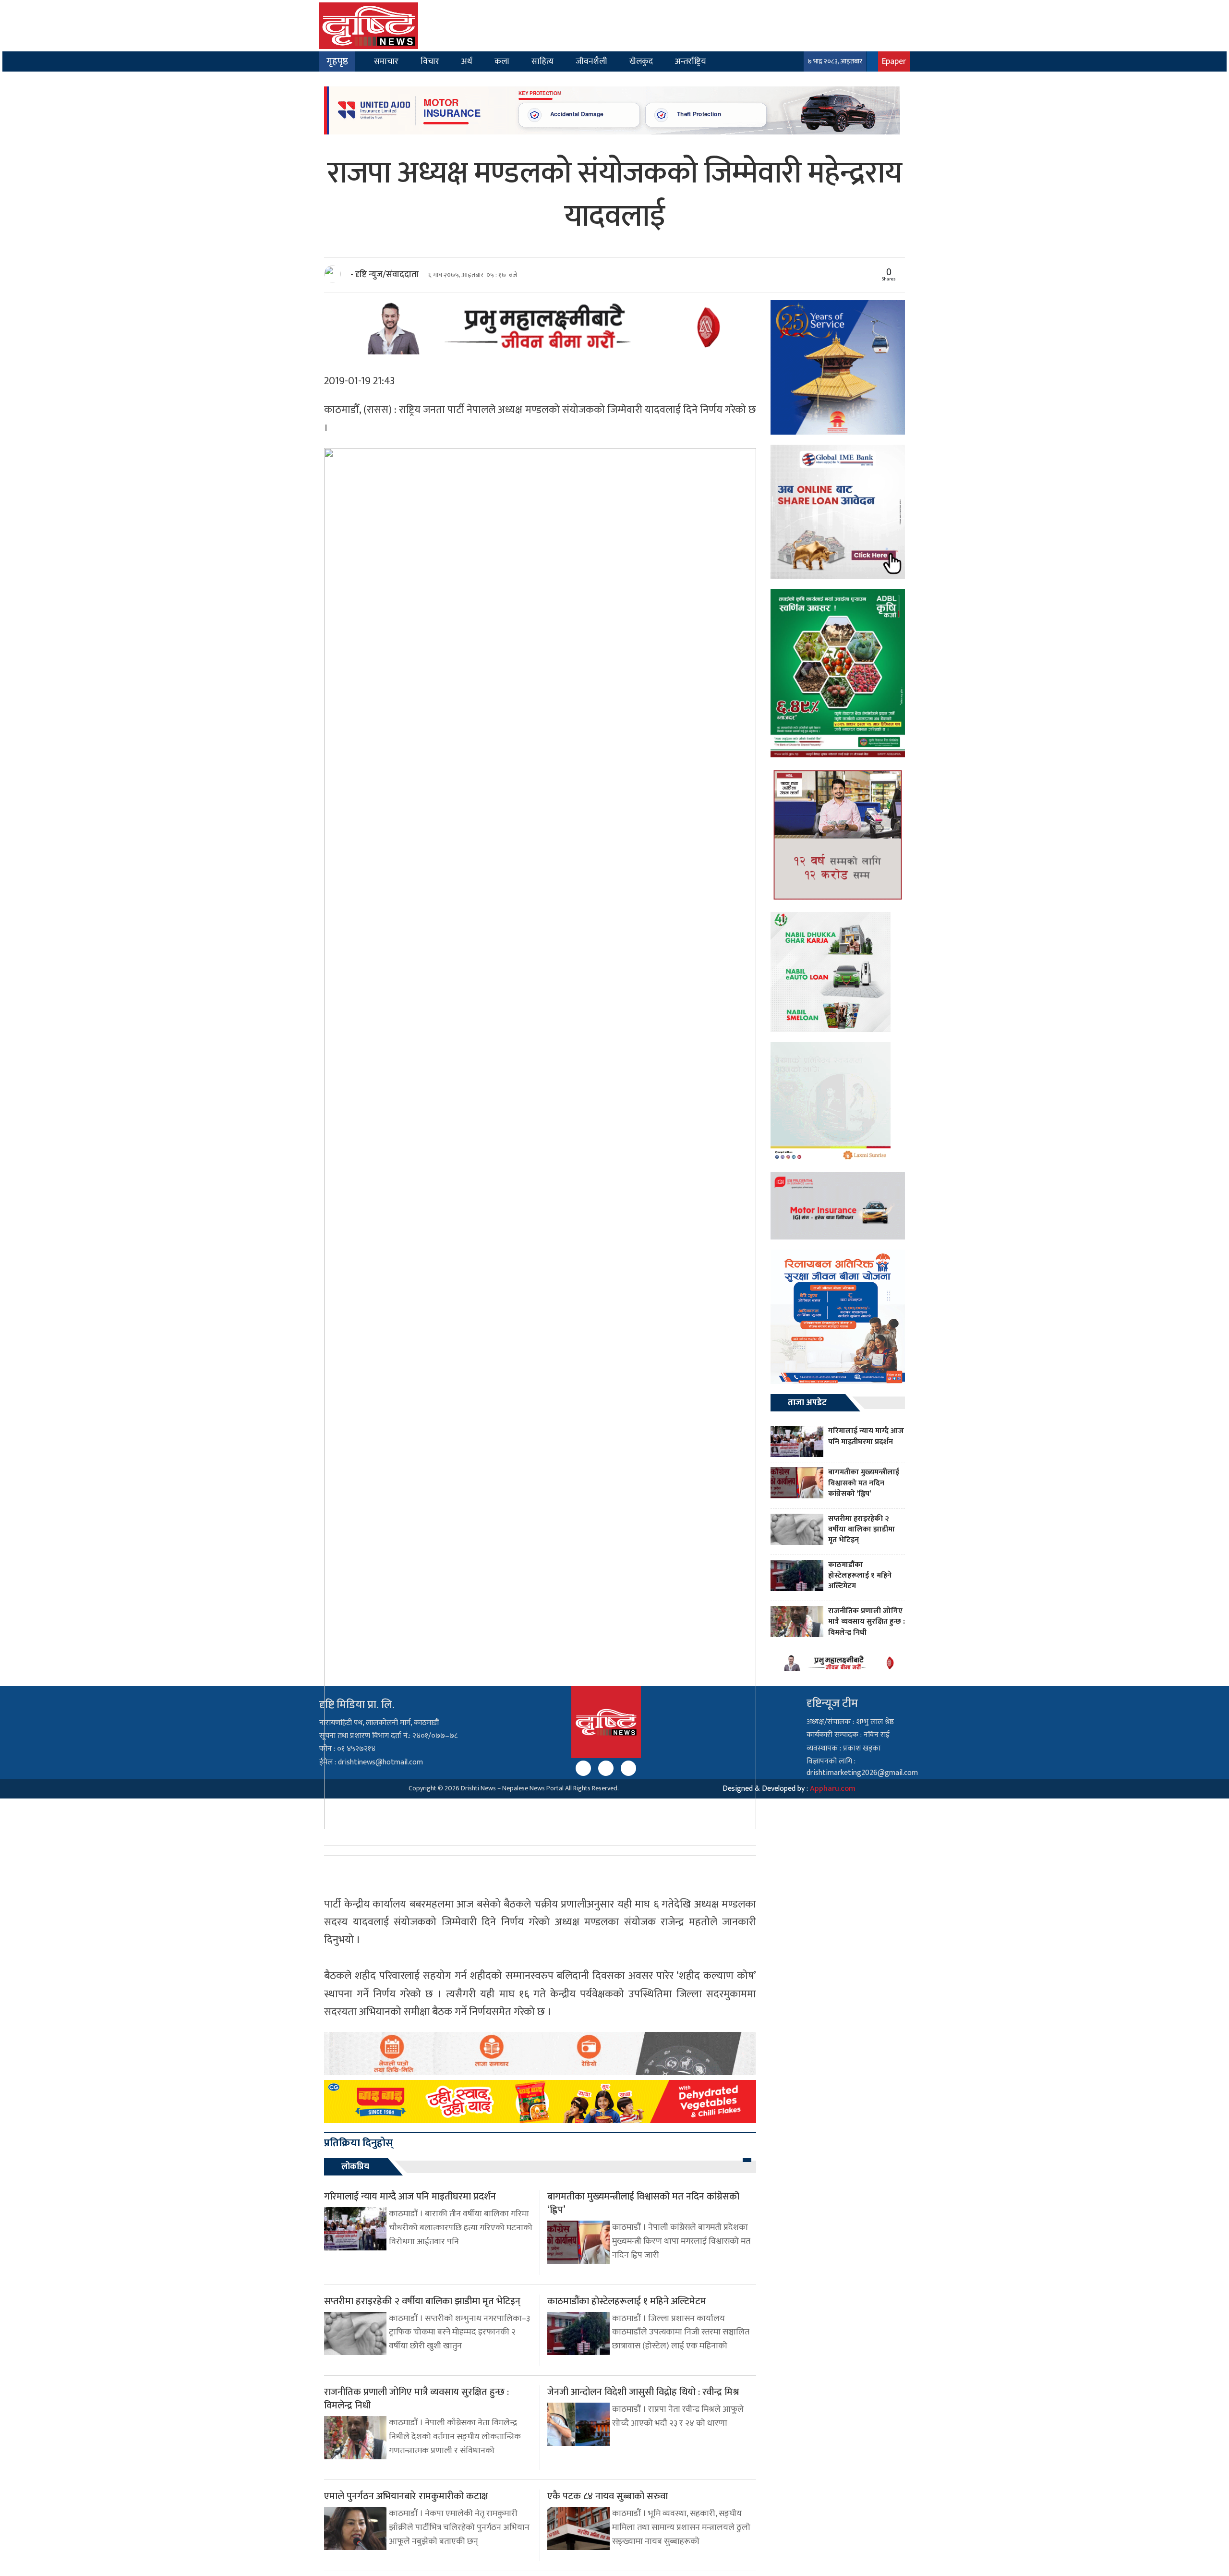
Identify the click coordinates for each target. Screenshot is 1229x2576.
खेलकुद (641, 61)
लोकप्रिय (355, 2167)
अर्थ (467, 61)
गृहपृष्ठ (337, 61)
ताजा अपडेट (807, 1403)
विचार (430, 61)
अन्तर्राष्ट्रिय (690, 61)
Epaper (894, 61)
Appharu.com (833, 1789)
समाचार (386, 61)
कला (502, 61)
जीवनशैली (591, 61)
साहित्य (542, 61)
